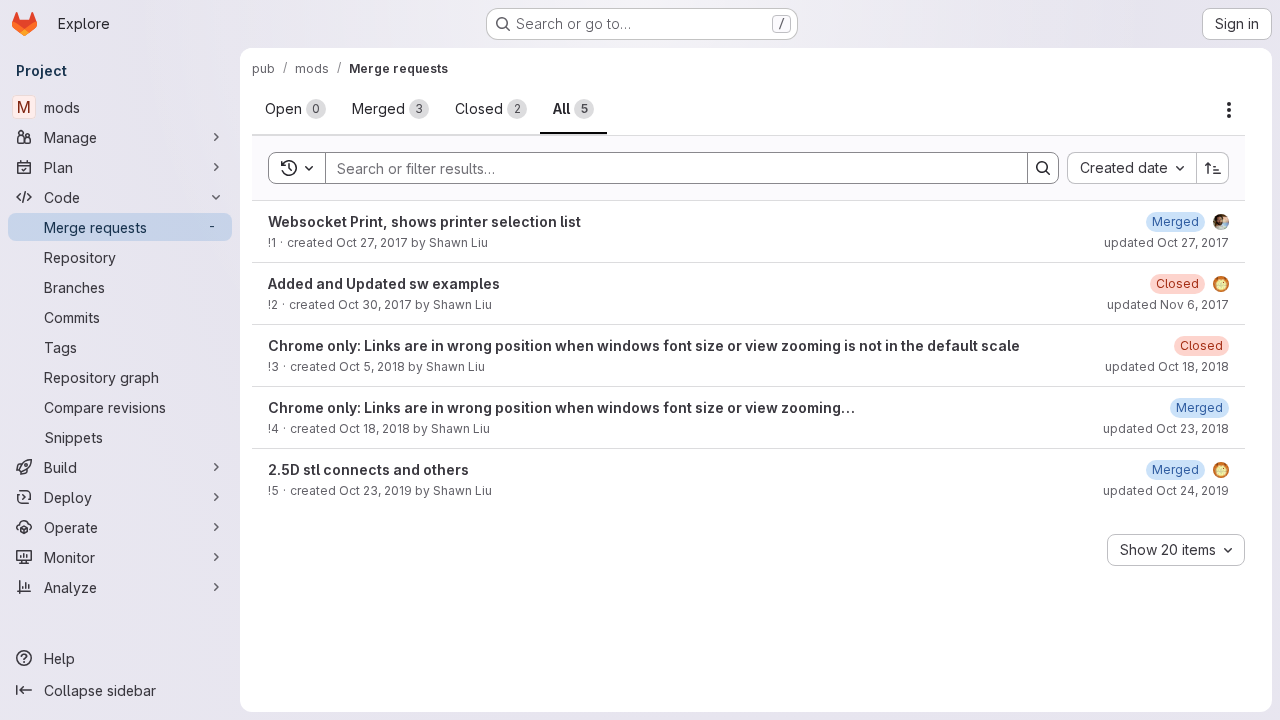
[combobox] (1131, 168)
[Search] (1043, 168)
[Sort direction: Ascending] (1213, 168)
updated (1166, 242)
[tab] (295, 109)
